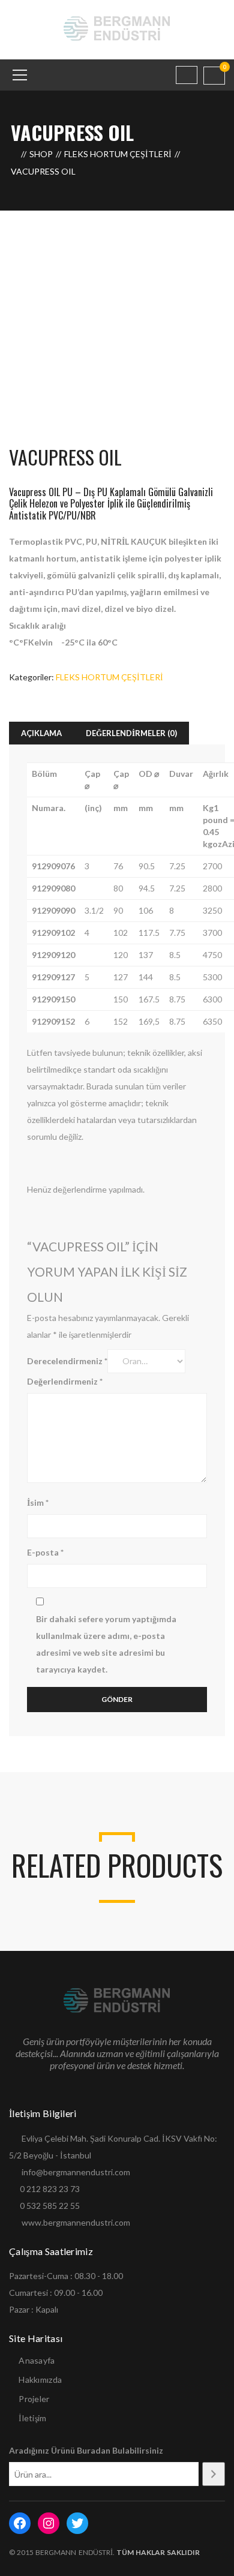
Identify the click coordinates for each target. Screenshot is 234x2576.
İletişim (32, 2418)
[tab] (41, 733)
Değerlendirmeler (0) (131, 733)
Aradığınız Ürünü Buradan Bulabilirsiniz (86, 2450)
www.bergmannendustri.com (76, 2222)
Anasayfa (37, 2360)
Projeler (34, 2399)
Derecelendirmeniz (67, 1361)
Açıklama (41, 733)
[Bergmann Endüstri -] (117, 28)
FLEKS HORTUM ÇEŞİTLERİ (118, 154)
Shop (41, 154)
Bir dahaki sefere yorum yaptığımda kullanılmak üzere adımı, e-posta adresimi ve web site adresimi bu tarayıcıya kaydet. (106, 1644)
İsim (38, 1502)
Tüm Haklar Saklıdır (157, 2552)
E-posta (45, 1552)
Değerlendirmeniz (65, 1381)
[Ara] (214, 2474)
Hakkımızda (40, 2380)
